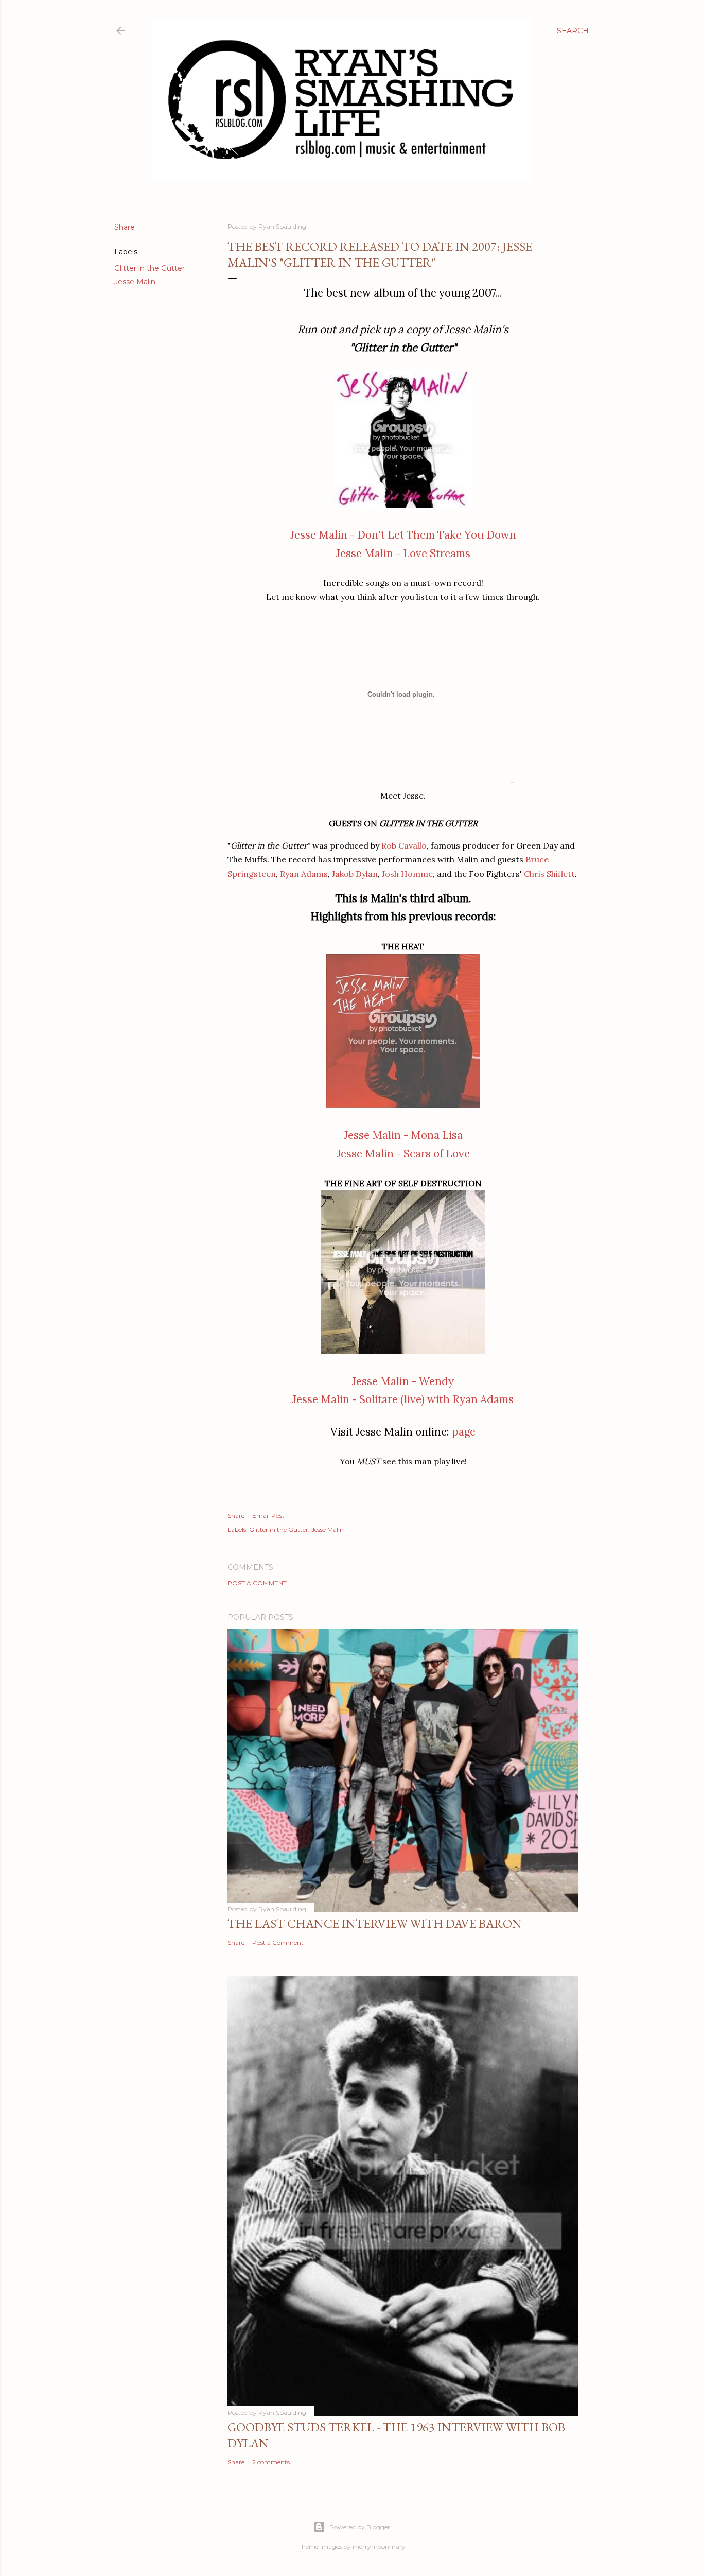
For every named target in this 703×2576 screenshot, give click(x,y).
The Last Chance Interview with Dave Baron (375, 1923)
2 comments (271, 2462)
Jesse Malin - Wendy (403, 1381)
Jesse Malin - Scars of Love (403, 1154)
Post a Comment (257, 1583)
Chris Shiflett (549, 874)
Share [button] (125, 227)
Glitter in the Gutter (150, 268)
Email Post (268, 1516)
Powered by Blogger (360, 2527)
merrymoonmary (379, 2546)
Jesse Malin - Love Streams (403, 553)
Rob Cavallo (404, 845)
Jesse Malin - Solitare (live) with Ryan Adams (403, 1399)
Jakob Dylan (355, 874)
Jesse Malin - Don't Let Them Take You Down (403, 535)
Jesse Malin (135, 282)
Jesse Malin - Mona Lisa (403, 1135)
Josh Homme (407, 874)
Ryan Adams (304, 874)
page (464, 1432)
